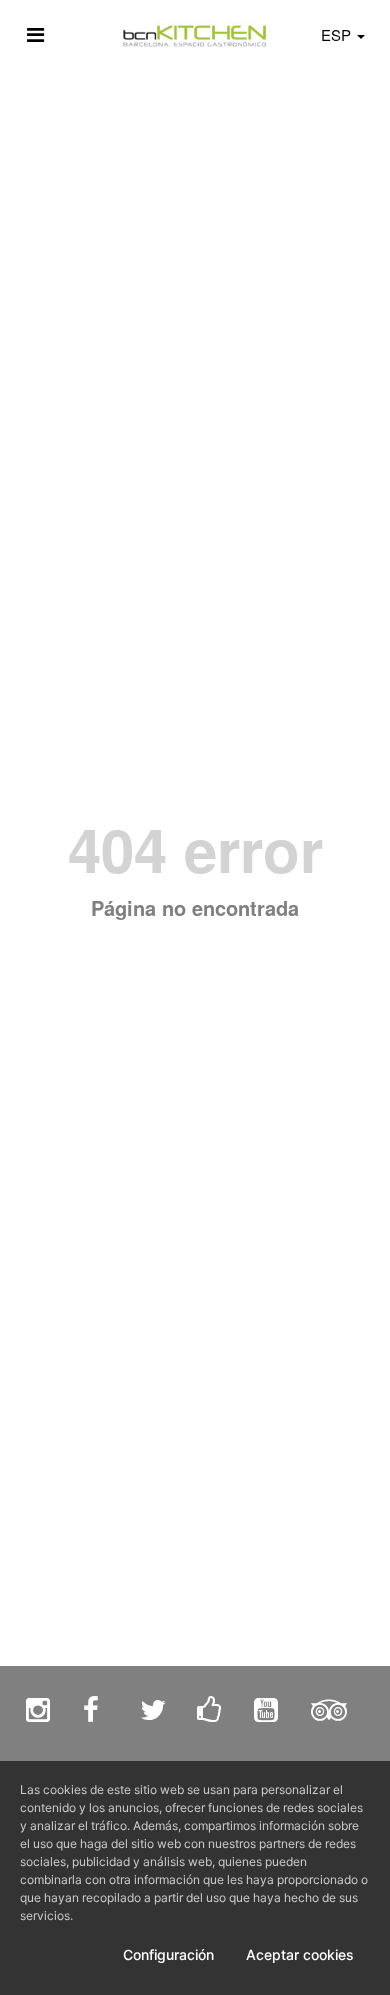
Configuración (168, 1954)
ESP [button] (338, 34)
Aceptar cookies (300, 1954)
